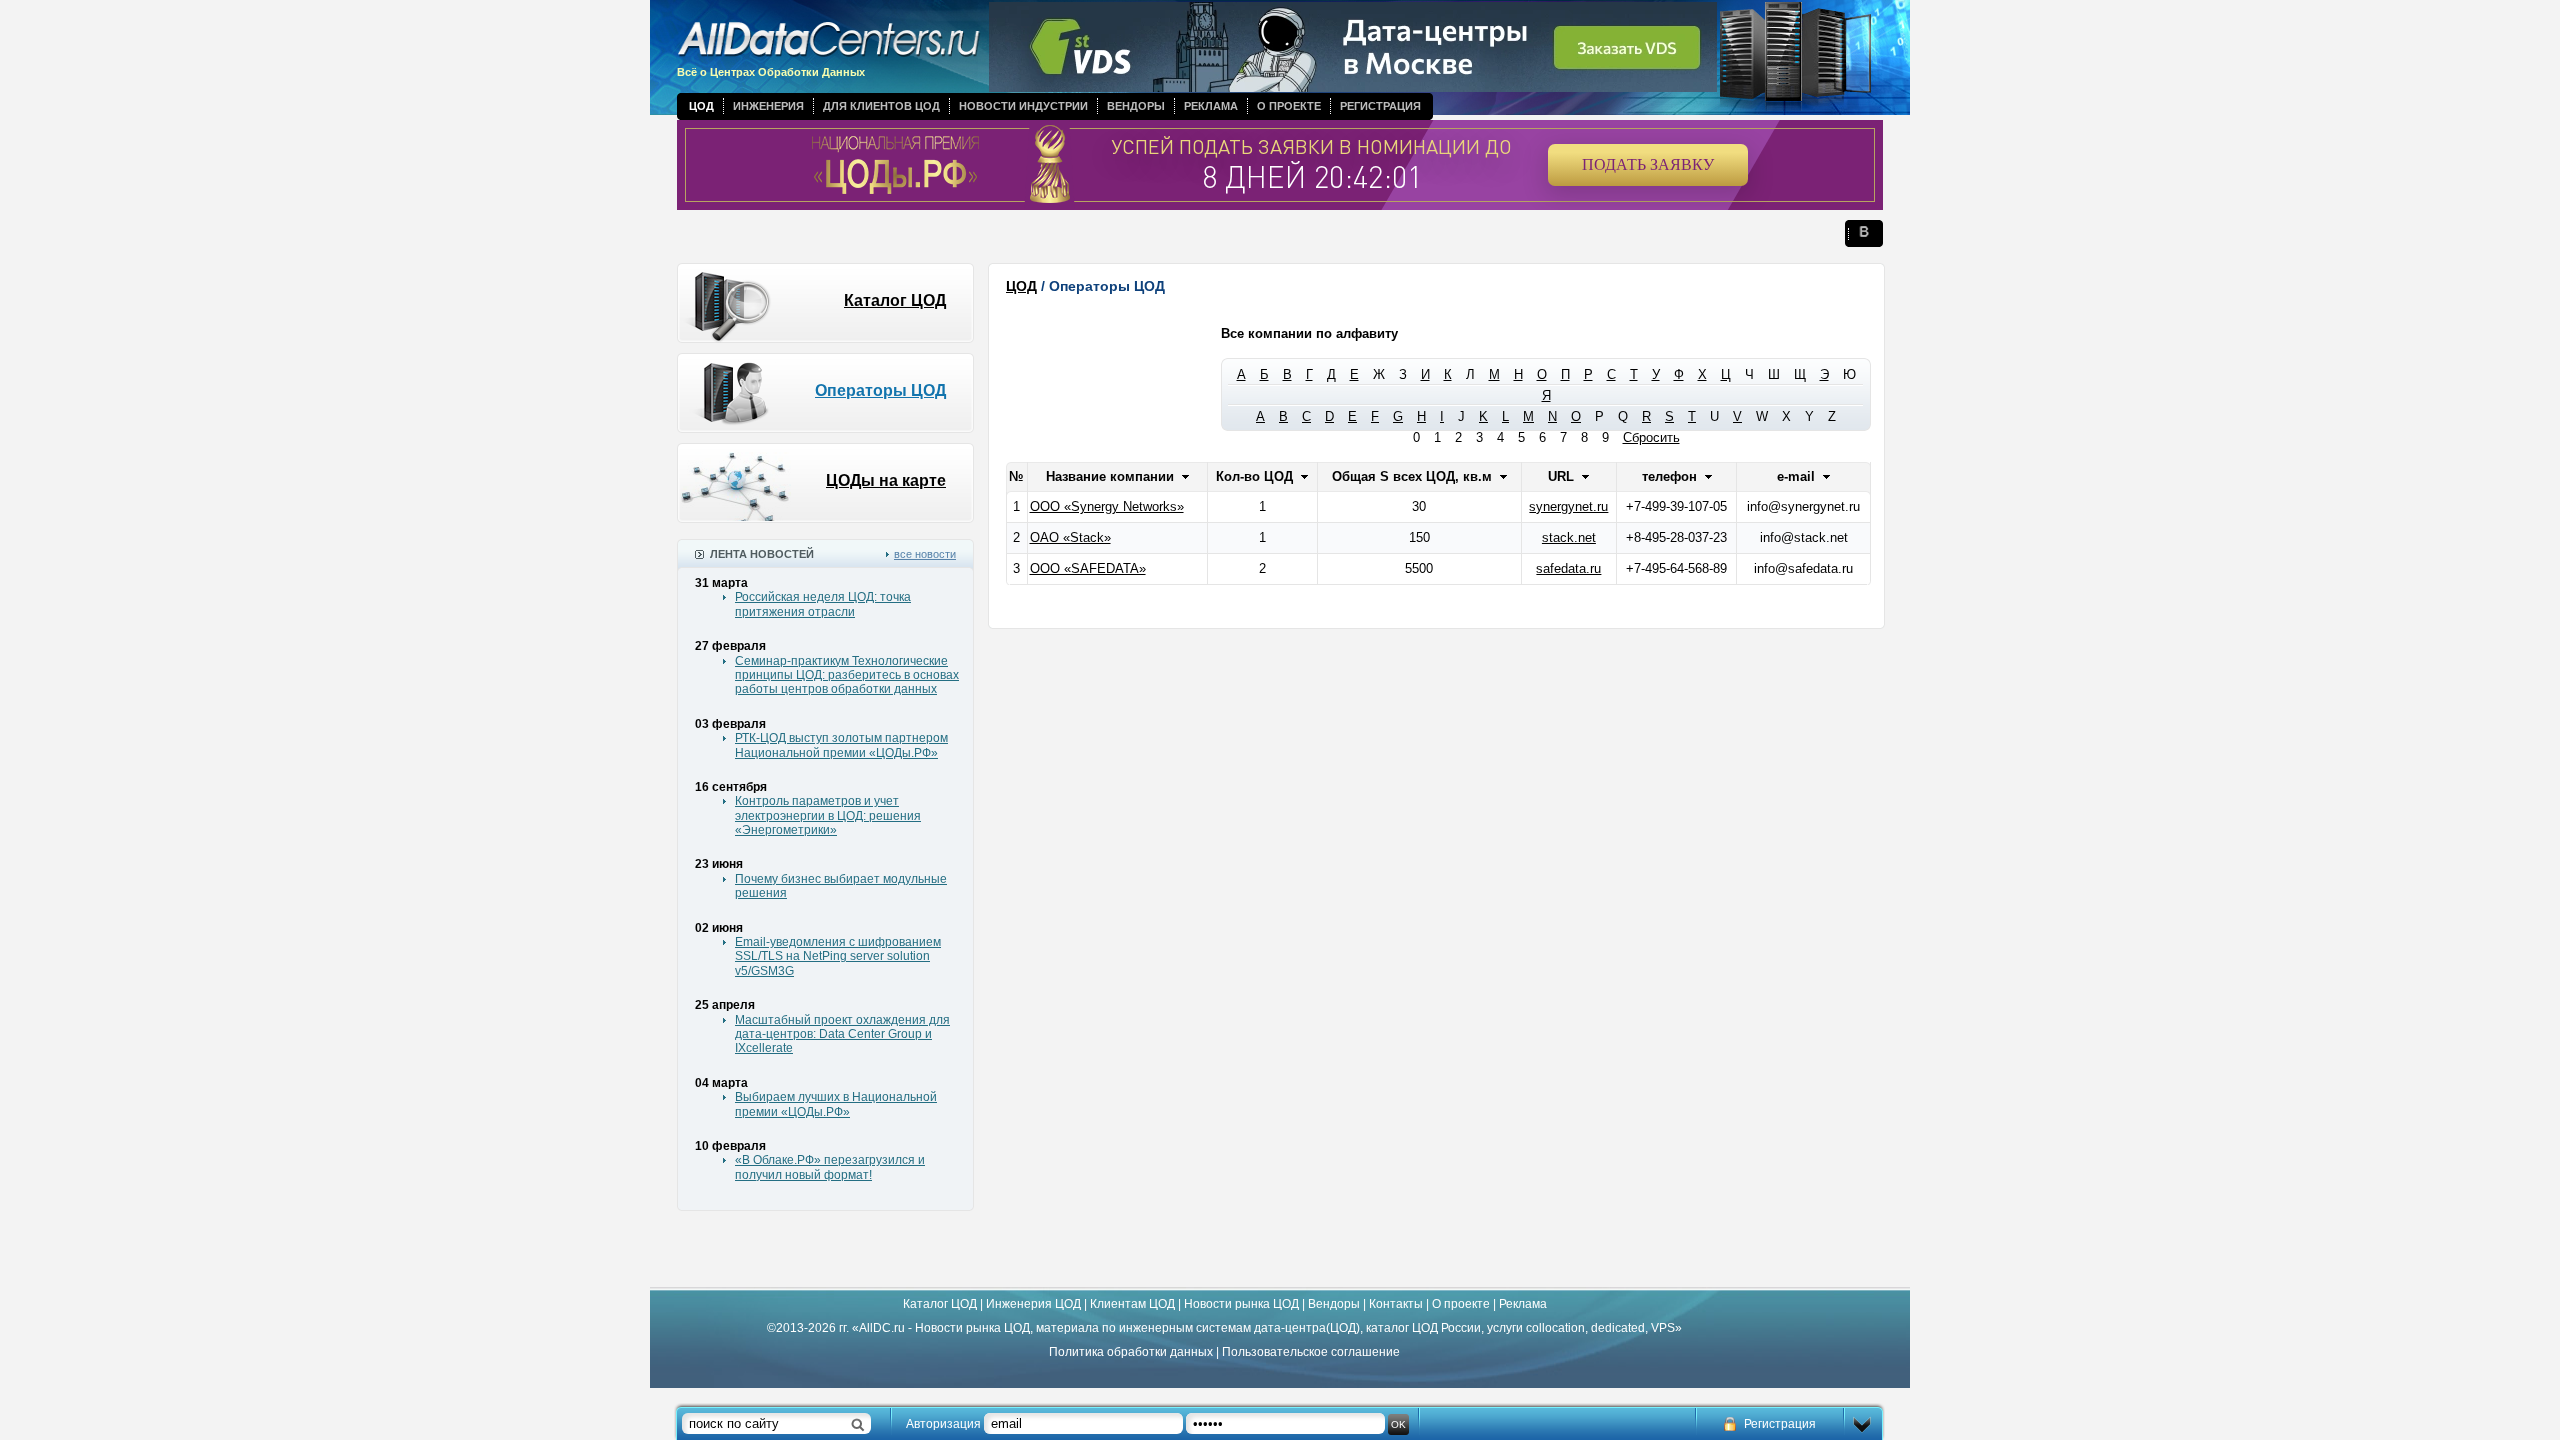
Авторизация (943, 1424)
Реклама (1211, 106)
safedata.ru (1568, 568)
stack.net (1569, 537)
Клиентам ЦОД (1132, 1304)
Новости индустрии (1023, 106)
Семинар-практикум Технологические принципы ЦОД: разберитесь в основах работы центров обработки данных (847, 675)
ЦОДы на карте (886, 480)
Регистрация (1380, 106)
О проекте (1289, 106)
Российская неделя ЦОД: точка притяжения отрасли (823, 604)
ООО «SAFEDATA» (1088, 568)
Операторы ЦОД (880, 390)
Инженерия (768, 106)
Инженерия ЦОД (1033, 1304)
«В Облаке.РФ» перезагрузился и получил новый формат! (830, 1167)
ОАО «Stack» (1070, 537)
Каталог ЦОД (895, 300)
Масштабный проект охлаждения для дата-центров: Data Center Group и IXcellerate (842, 1034)
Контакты (1396, 1304)
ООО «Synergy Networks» (1107, 506)
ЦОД (701, 106)
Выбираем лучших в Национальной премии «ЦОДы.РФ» (836, 1104)
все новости (925, 554)
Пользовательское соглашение (1311, 1352)
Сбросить (1651, 437)
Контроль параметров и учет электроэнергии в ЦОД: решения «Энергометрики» (828, 815)
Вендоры (1136, 106)
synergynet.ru (1568, 506)
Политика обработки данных (1131, 1352)
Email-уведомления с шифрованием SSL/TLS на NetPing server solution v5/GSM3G (838, 956)
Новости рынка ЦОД (1241, 1304)
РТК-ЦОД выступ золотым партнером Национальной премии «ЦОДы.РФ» (841, 745)
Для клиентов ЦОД (881, 106)
